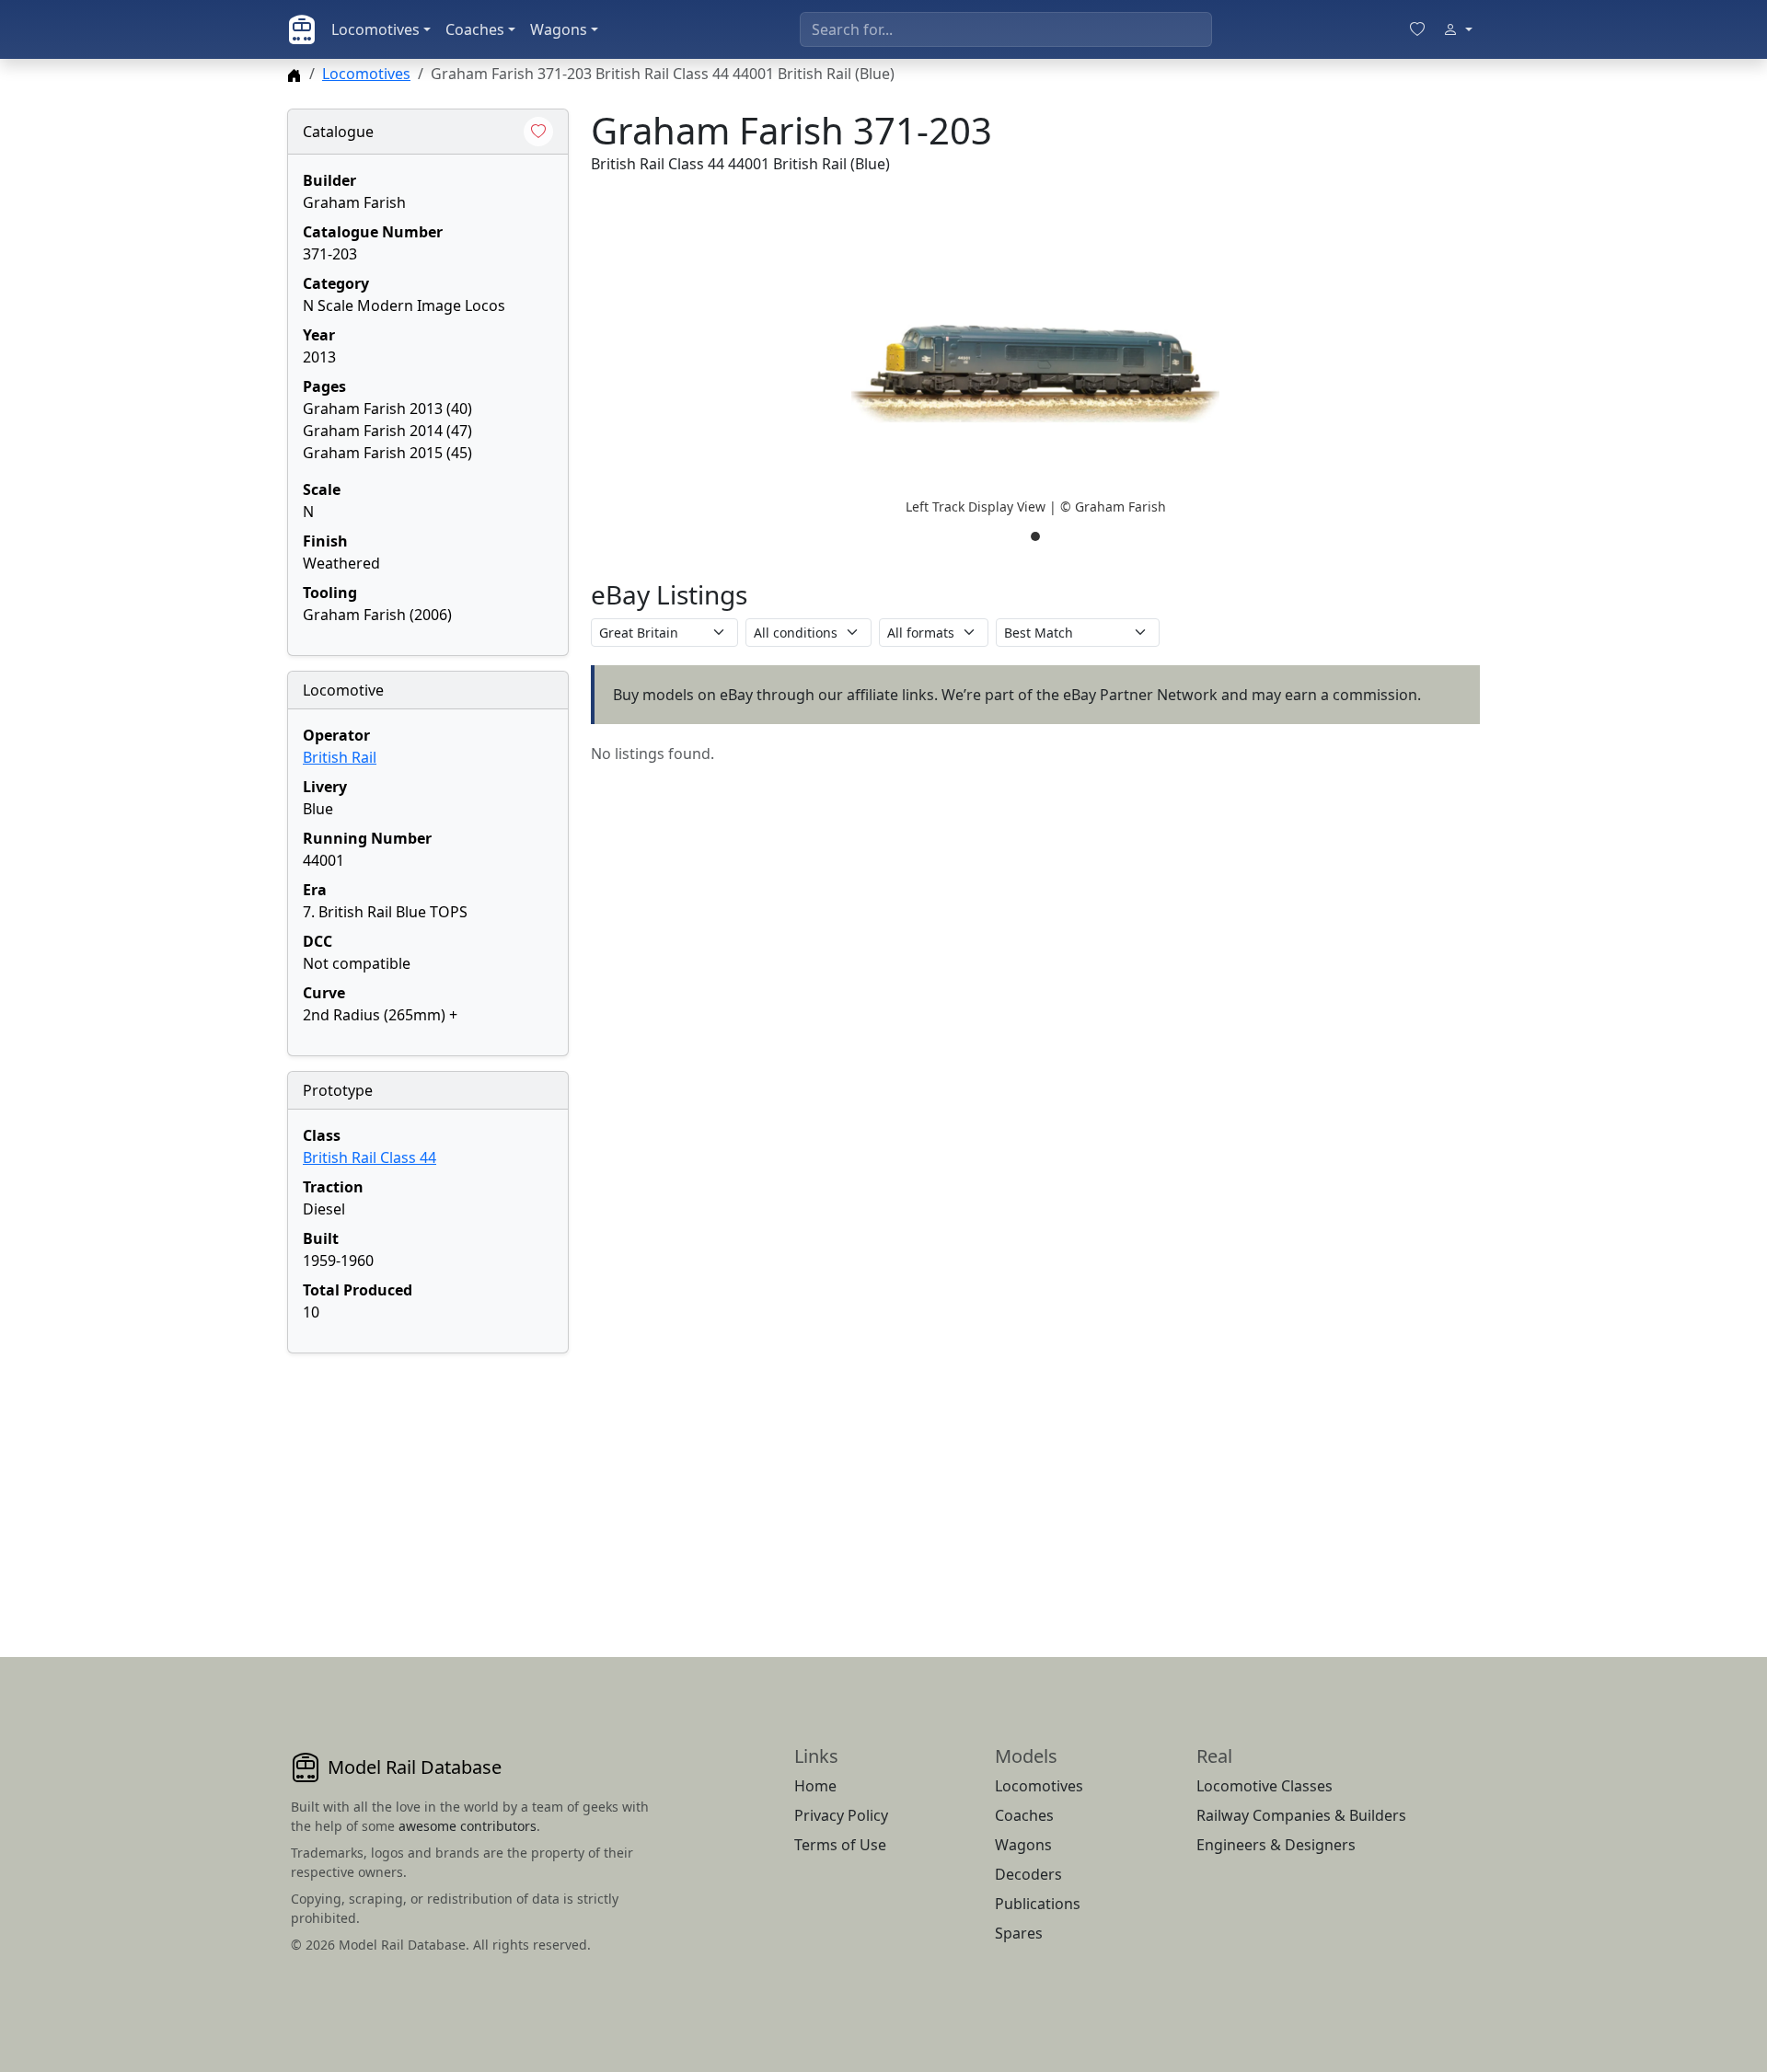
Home (815, 1786)
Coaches (475, 29)
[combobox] (1006, 29)
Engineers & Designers (1276, 1845)
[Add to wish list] (538, 132)
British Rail (340, 757)
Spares (1019, 1933)
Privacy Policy (841, 1815)
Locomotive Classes (1265, 1786)
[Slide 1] (1035, 536)
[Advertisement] (428, 1483)
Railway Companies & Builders (1301, 1815)
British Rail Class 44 (370, 1157)
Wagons (559, 29)
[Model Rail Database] (302, 29)
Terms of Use (840, 1845)
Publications (1038, 1904)
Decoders (1028, 1874)
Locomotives (375, 29)
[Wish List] (1417, 29)
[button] (1035, 374)
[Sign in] (1458, 29)
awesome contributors (468, 1826)
